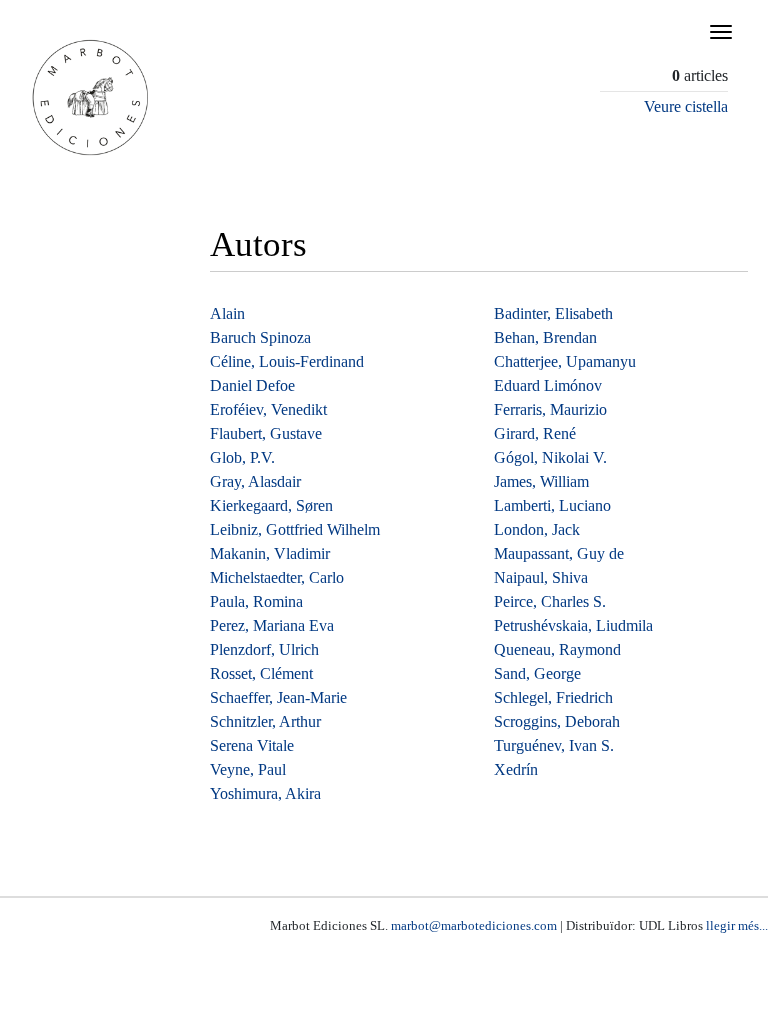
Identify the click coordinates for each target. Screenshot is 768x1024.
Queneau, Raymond (557, 649)
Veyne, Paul (248, 769)
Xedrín (516, 769)
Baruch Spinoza (260, 337)
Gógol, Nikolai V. (550, 457)
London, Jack (537, 529)
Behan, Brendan (545, 337)
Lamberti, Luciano (552, 505)
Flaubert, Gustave (266, 433)
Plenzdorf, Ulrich (264, 649)
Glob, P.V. (242, 457)
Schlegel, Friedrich (553, 697)
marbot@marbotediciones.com (474, 925)
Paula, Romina (256, 601)
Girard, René (535, 433)
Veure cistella (686, 106)
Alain (227, 313)
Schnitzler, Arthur (265, 721)
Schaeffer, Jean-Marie (278, 697)
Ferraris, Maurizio (550, 409)
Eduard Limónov (548, 385)
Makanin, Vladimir (270, 553)
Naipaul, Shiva (541, 577)
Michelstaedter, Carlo (277, 577)
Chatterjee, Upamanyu (565, 361)
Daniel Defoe (252, 385)
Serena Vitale (252, 745)
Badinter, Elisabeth (553, 313)
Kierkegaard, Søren (271, 505)
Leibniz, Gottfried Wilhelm (295, 529)
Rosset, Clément (261, 673)
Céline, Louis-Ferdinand (287, 361)
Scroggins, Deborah (557, 721)
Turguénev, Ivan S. (554, 745)
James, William (541, 481)
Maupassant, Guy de (559, 553)
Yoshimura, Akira (265, 793)
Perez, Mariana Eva (272, 625)
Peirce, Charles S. (550, 601)
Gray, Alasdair (255, 481)
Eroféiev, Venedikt (268, 409)
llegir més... (737, 925)
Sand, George (537, 673)
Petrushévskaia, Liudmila (573, 625)
